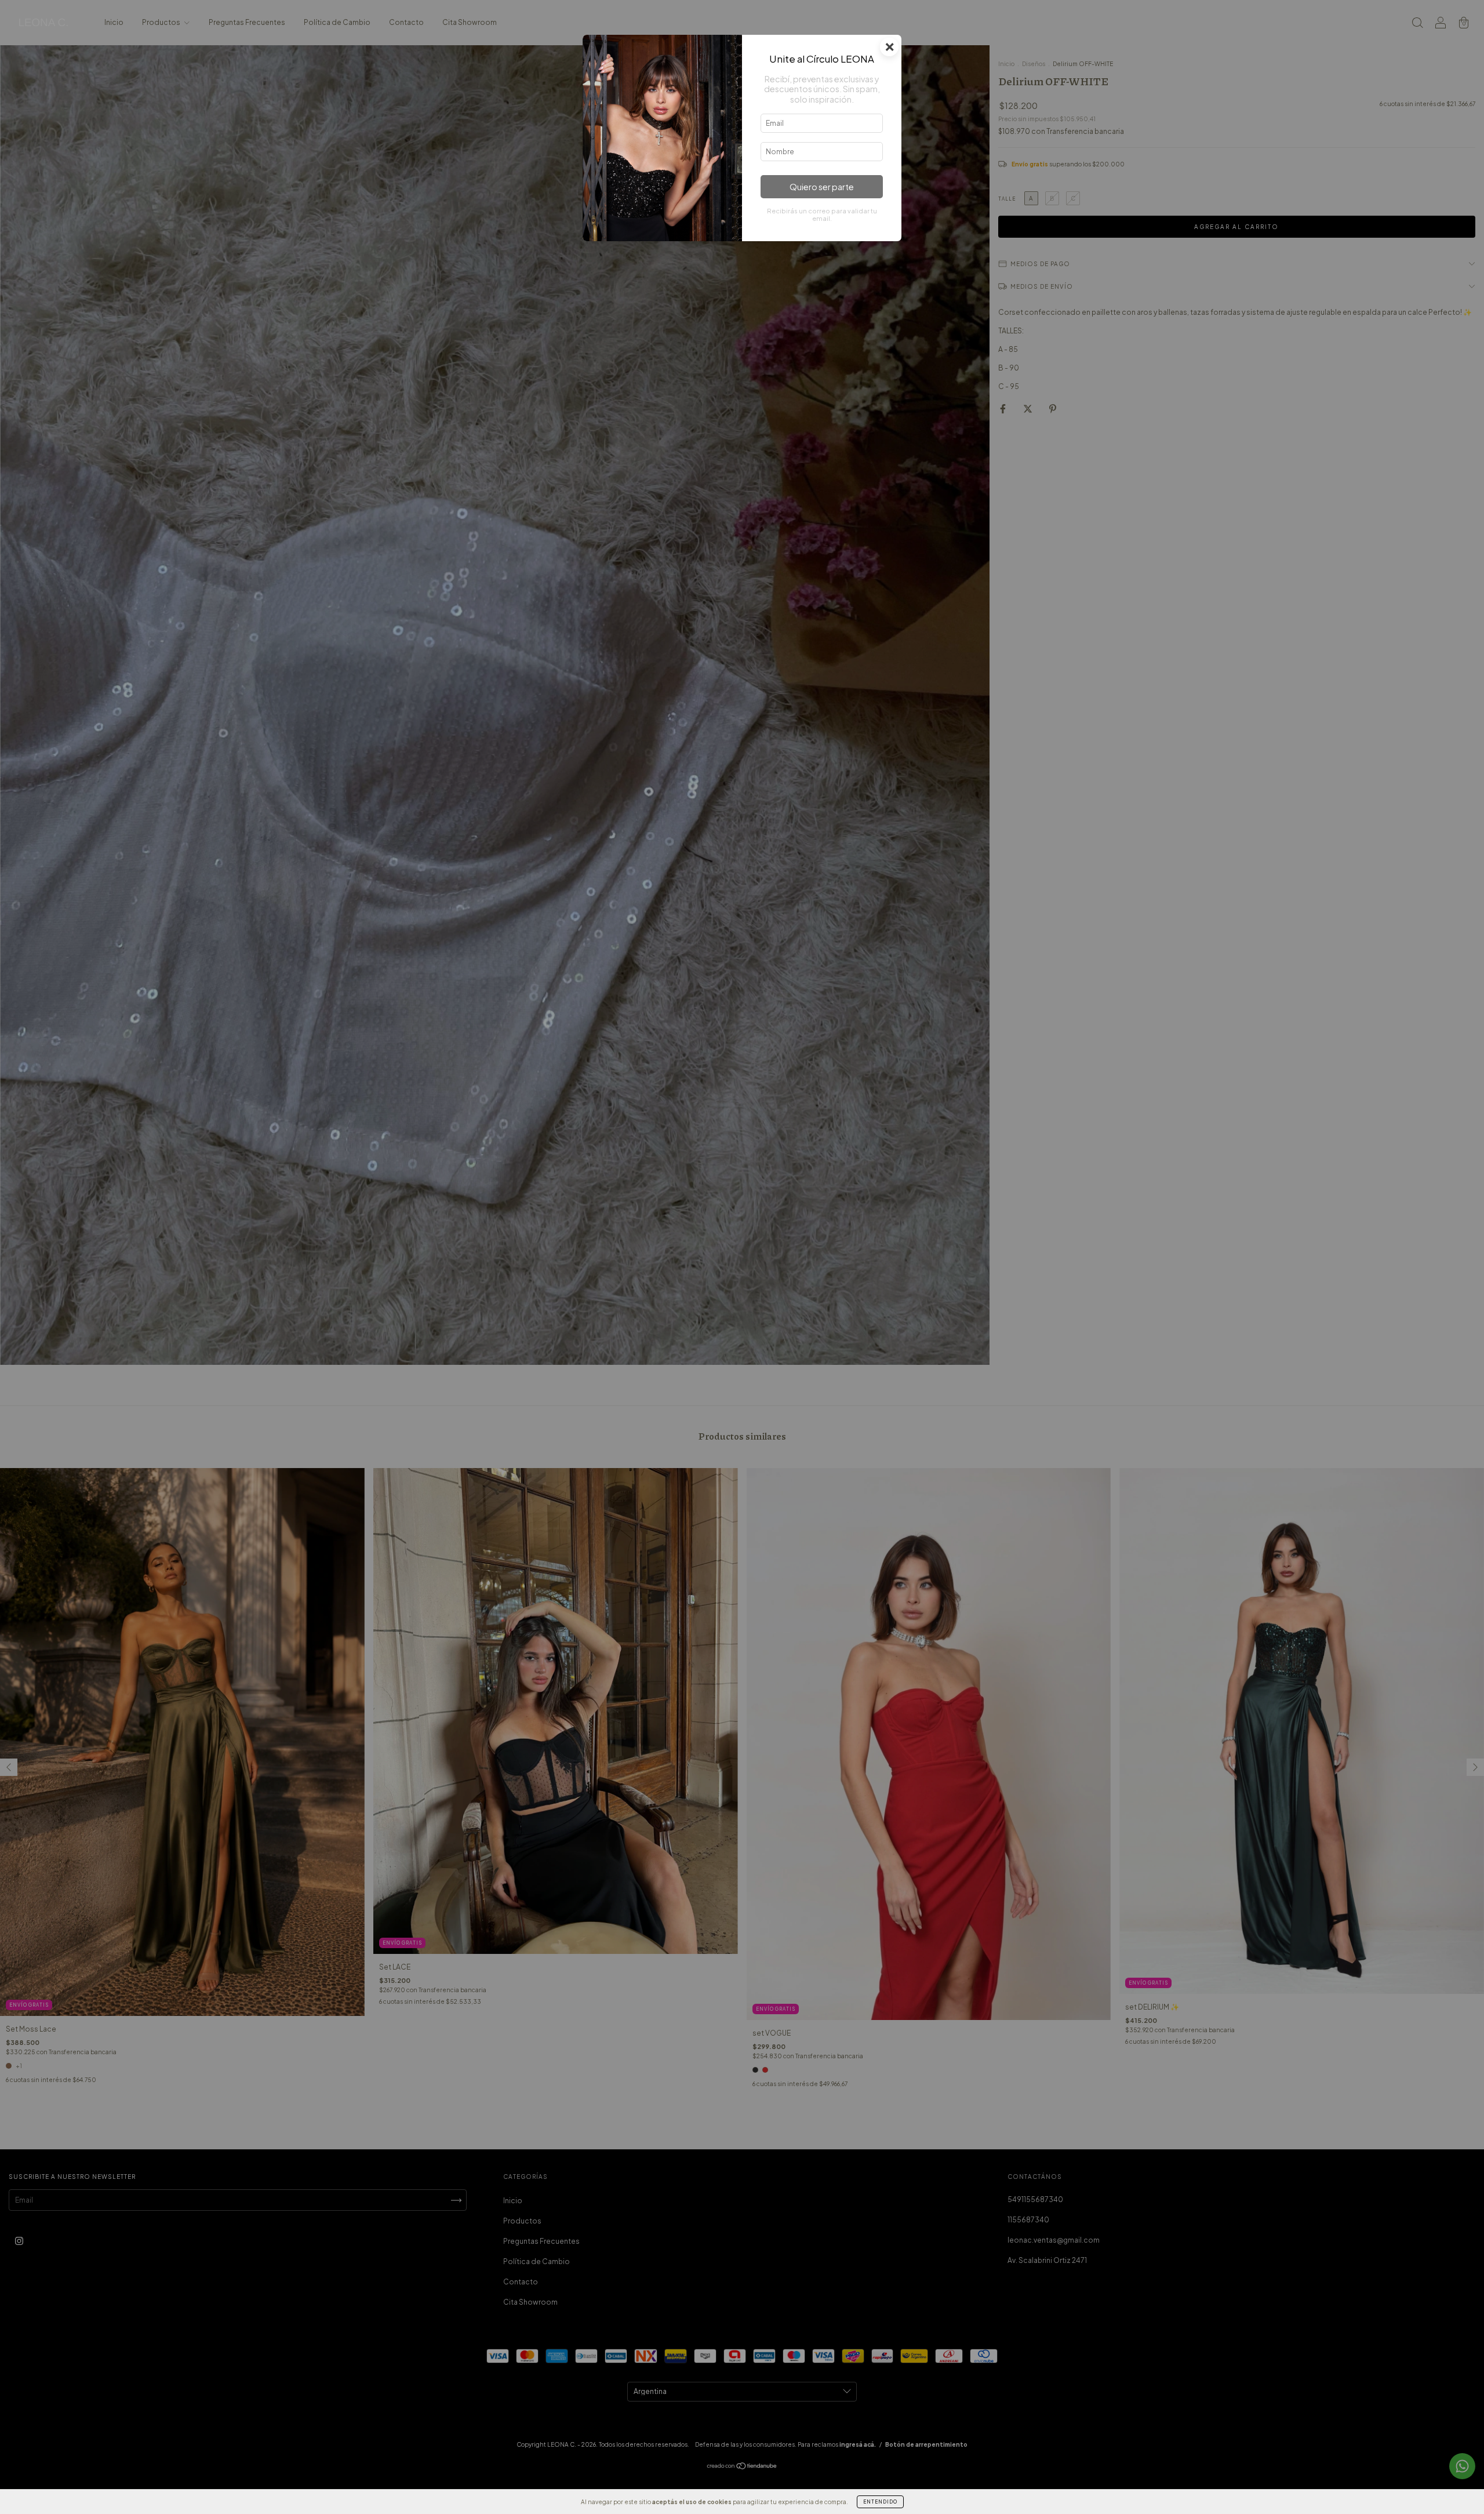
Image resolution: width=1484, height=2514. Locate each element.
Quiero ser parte (822, 187)
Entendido (880, 2502)
